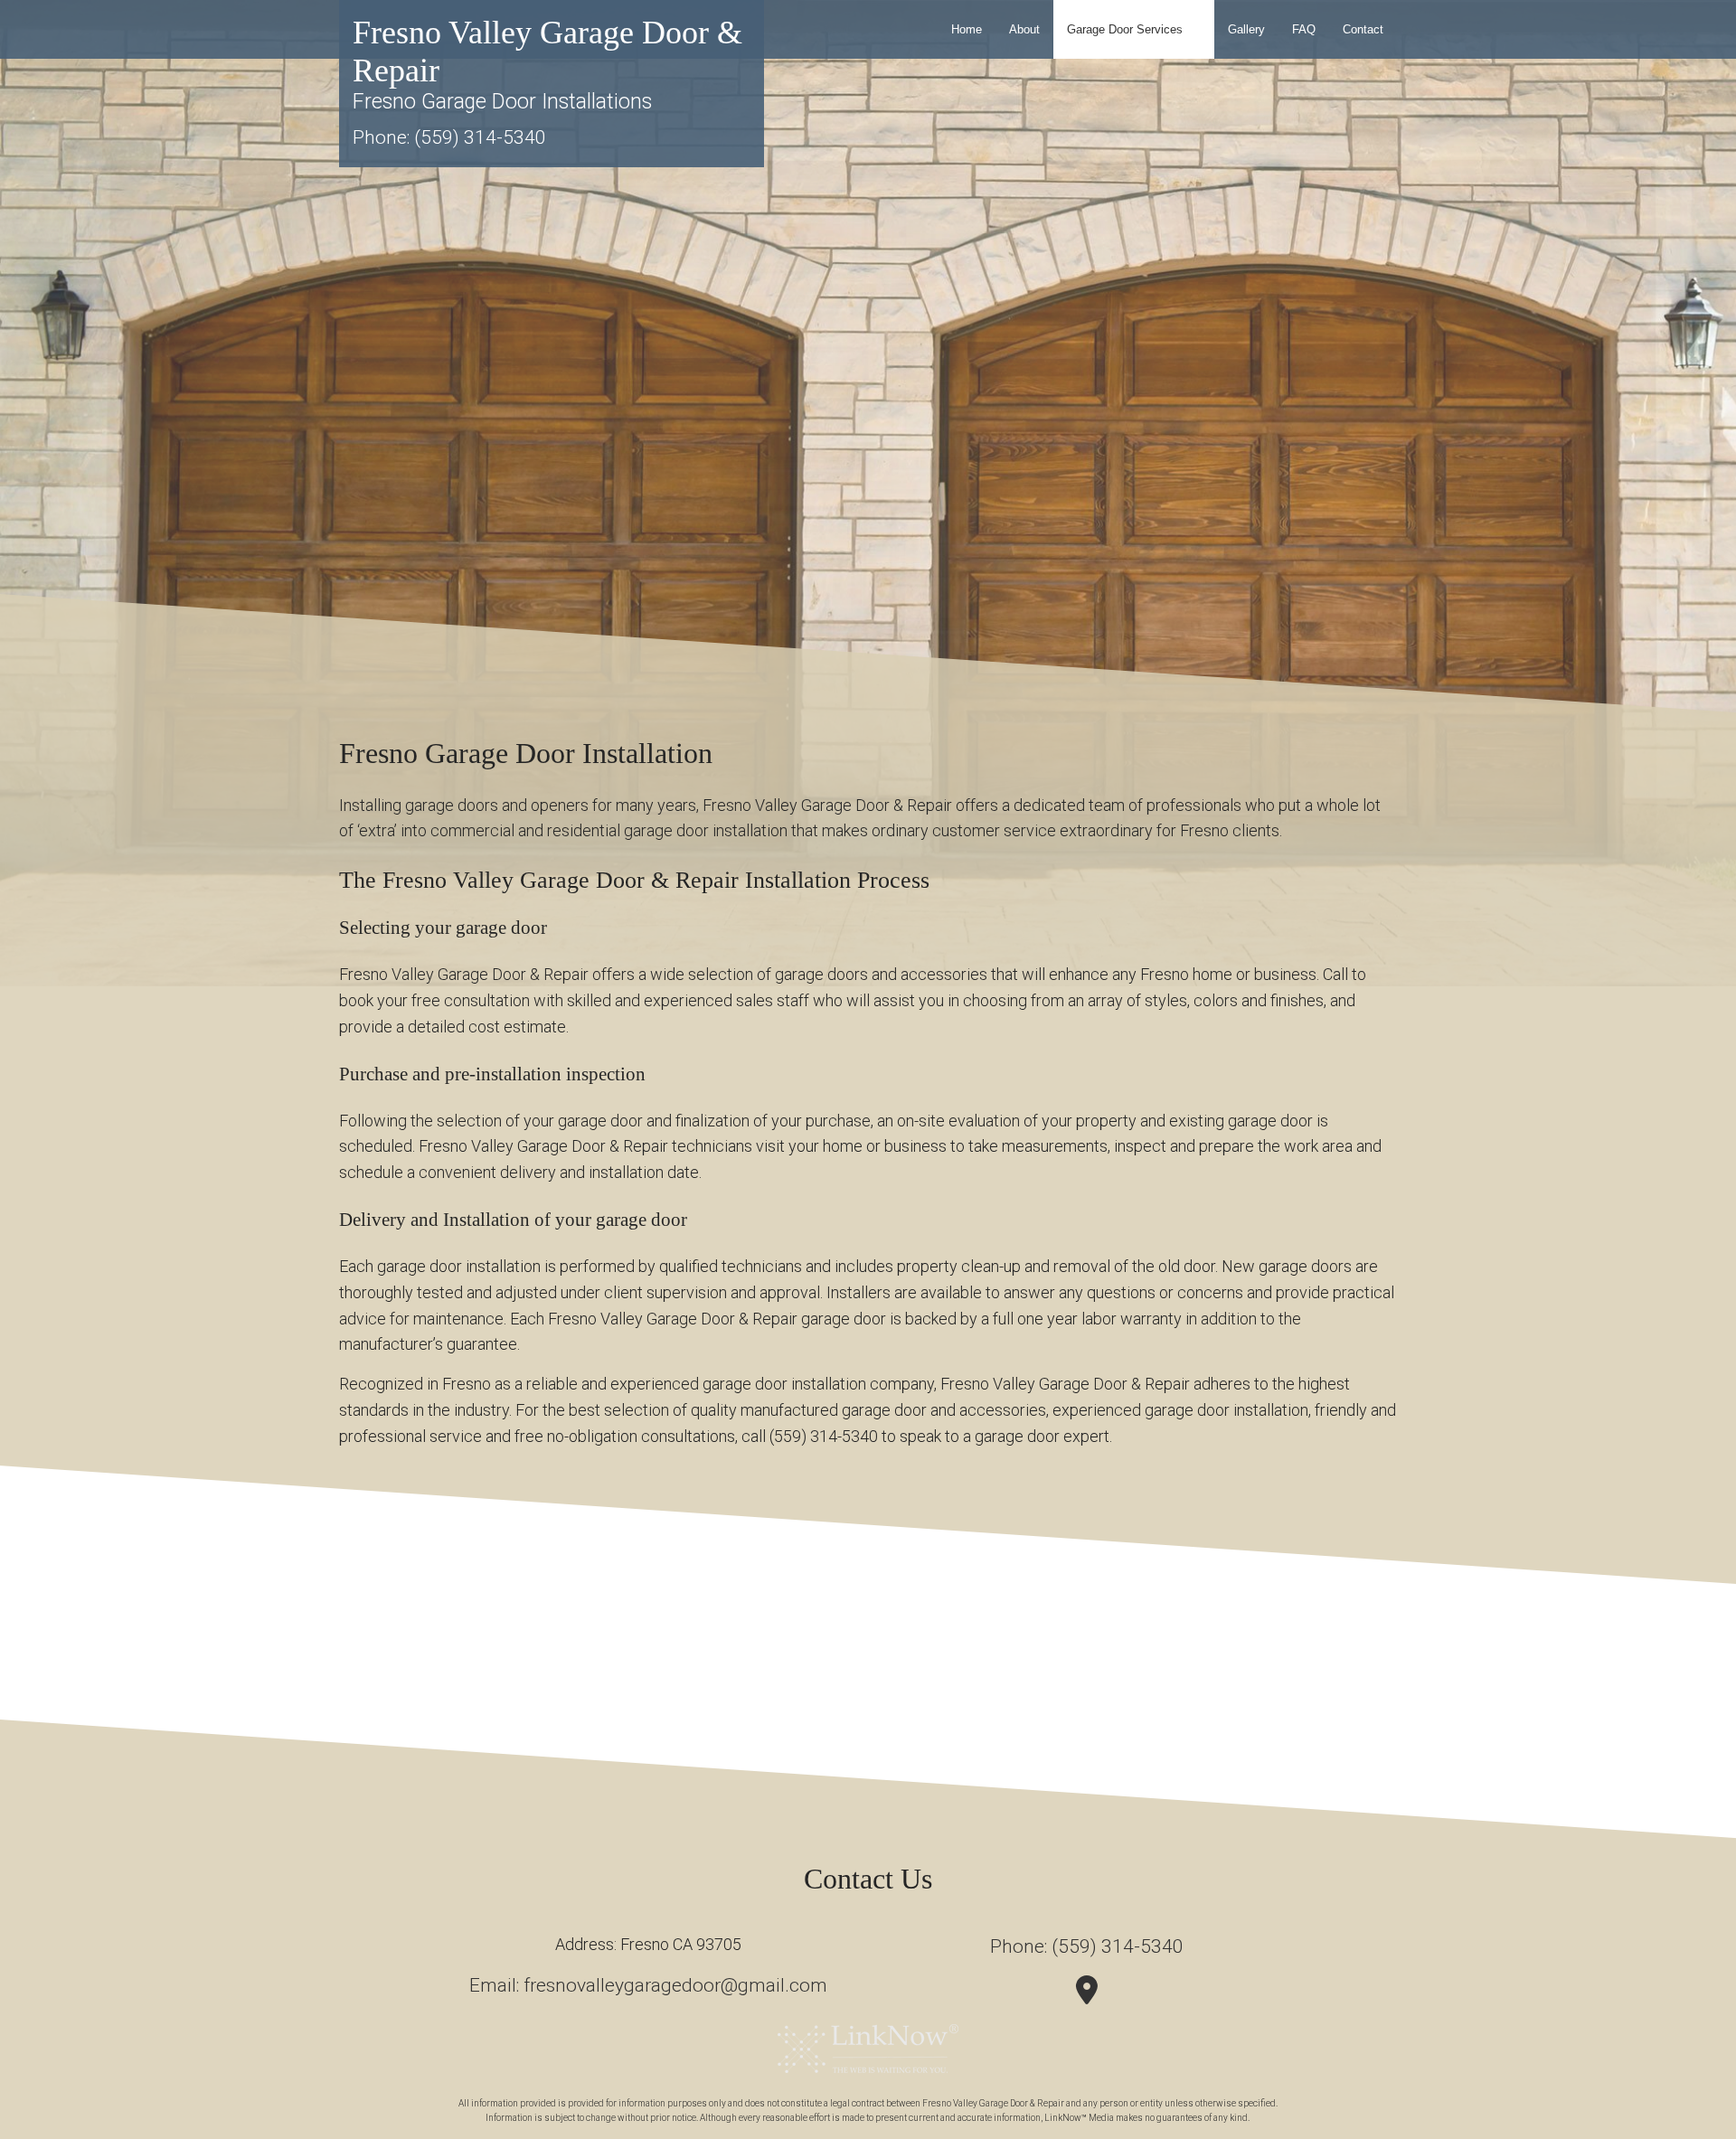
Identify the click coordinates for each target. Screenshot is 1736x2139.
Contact (1363, 29)
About (1024, 29)
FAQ (1304, 29)
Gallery (1246, 29)
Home (967, 29)
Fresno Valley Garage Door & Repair (547, 52)
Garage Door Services (1125, 29)
